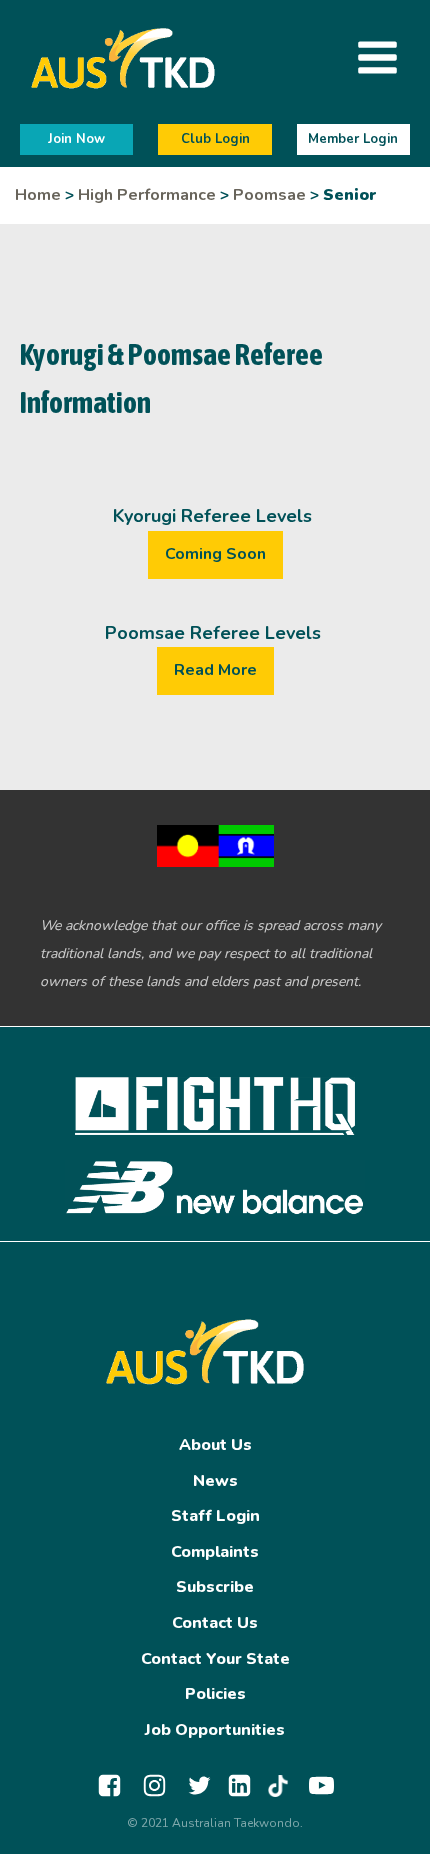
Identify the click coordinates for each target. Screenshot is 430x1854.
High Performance (147, 195)
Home (38, 195)
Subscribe (215, 1587)
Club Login (215, 139)
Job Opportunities (215, 1730)
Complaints (215, 1552)
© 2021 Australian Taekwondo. (215, 1823)
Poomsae (269, 195)
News (215, 1481)
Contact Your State (215, 1659)
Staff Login (215, 1516)
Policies (215, 1694)
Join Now (76, 139)
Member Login (353, 139)
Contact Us (215, 1623)
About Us (215, 1445)
